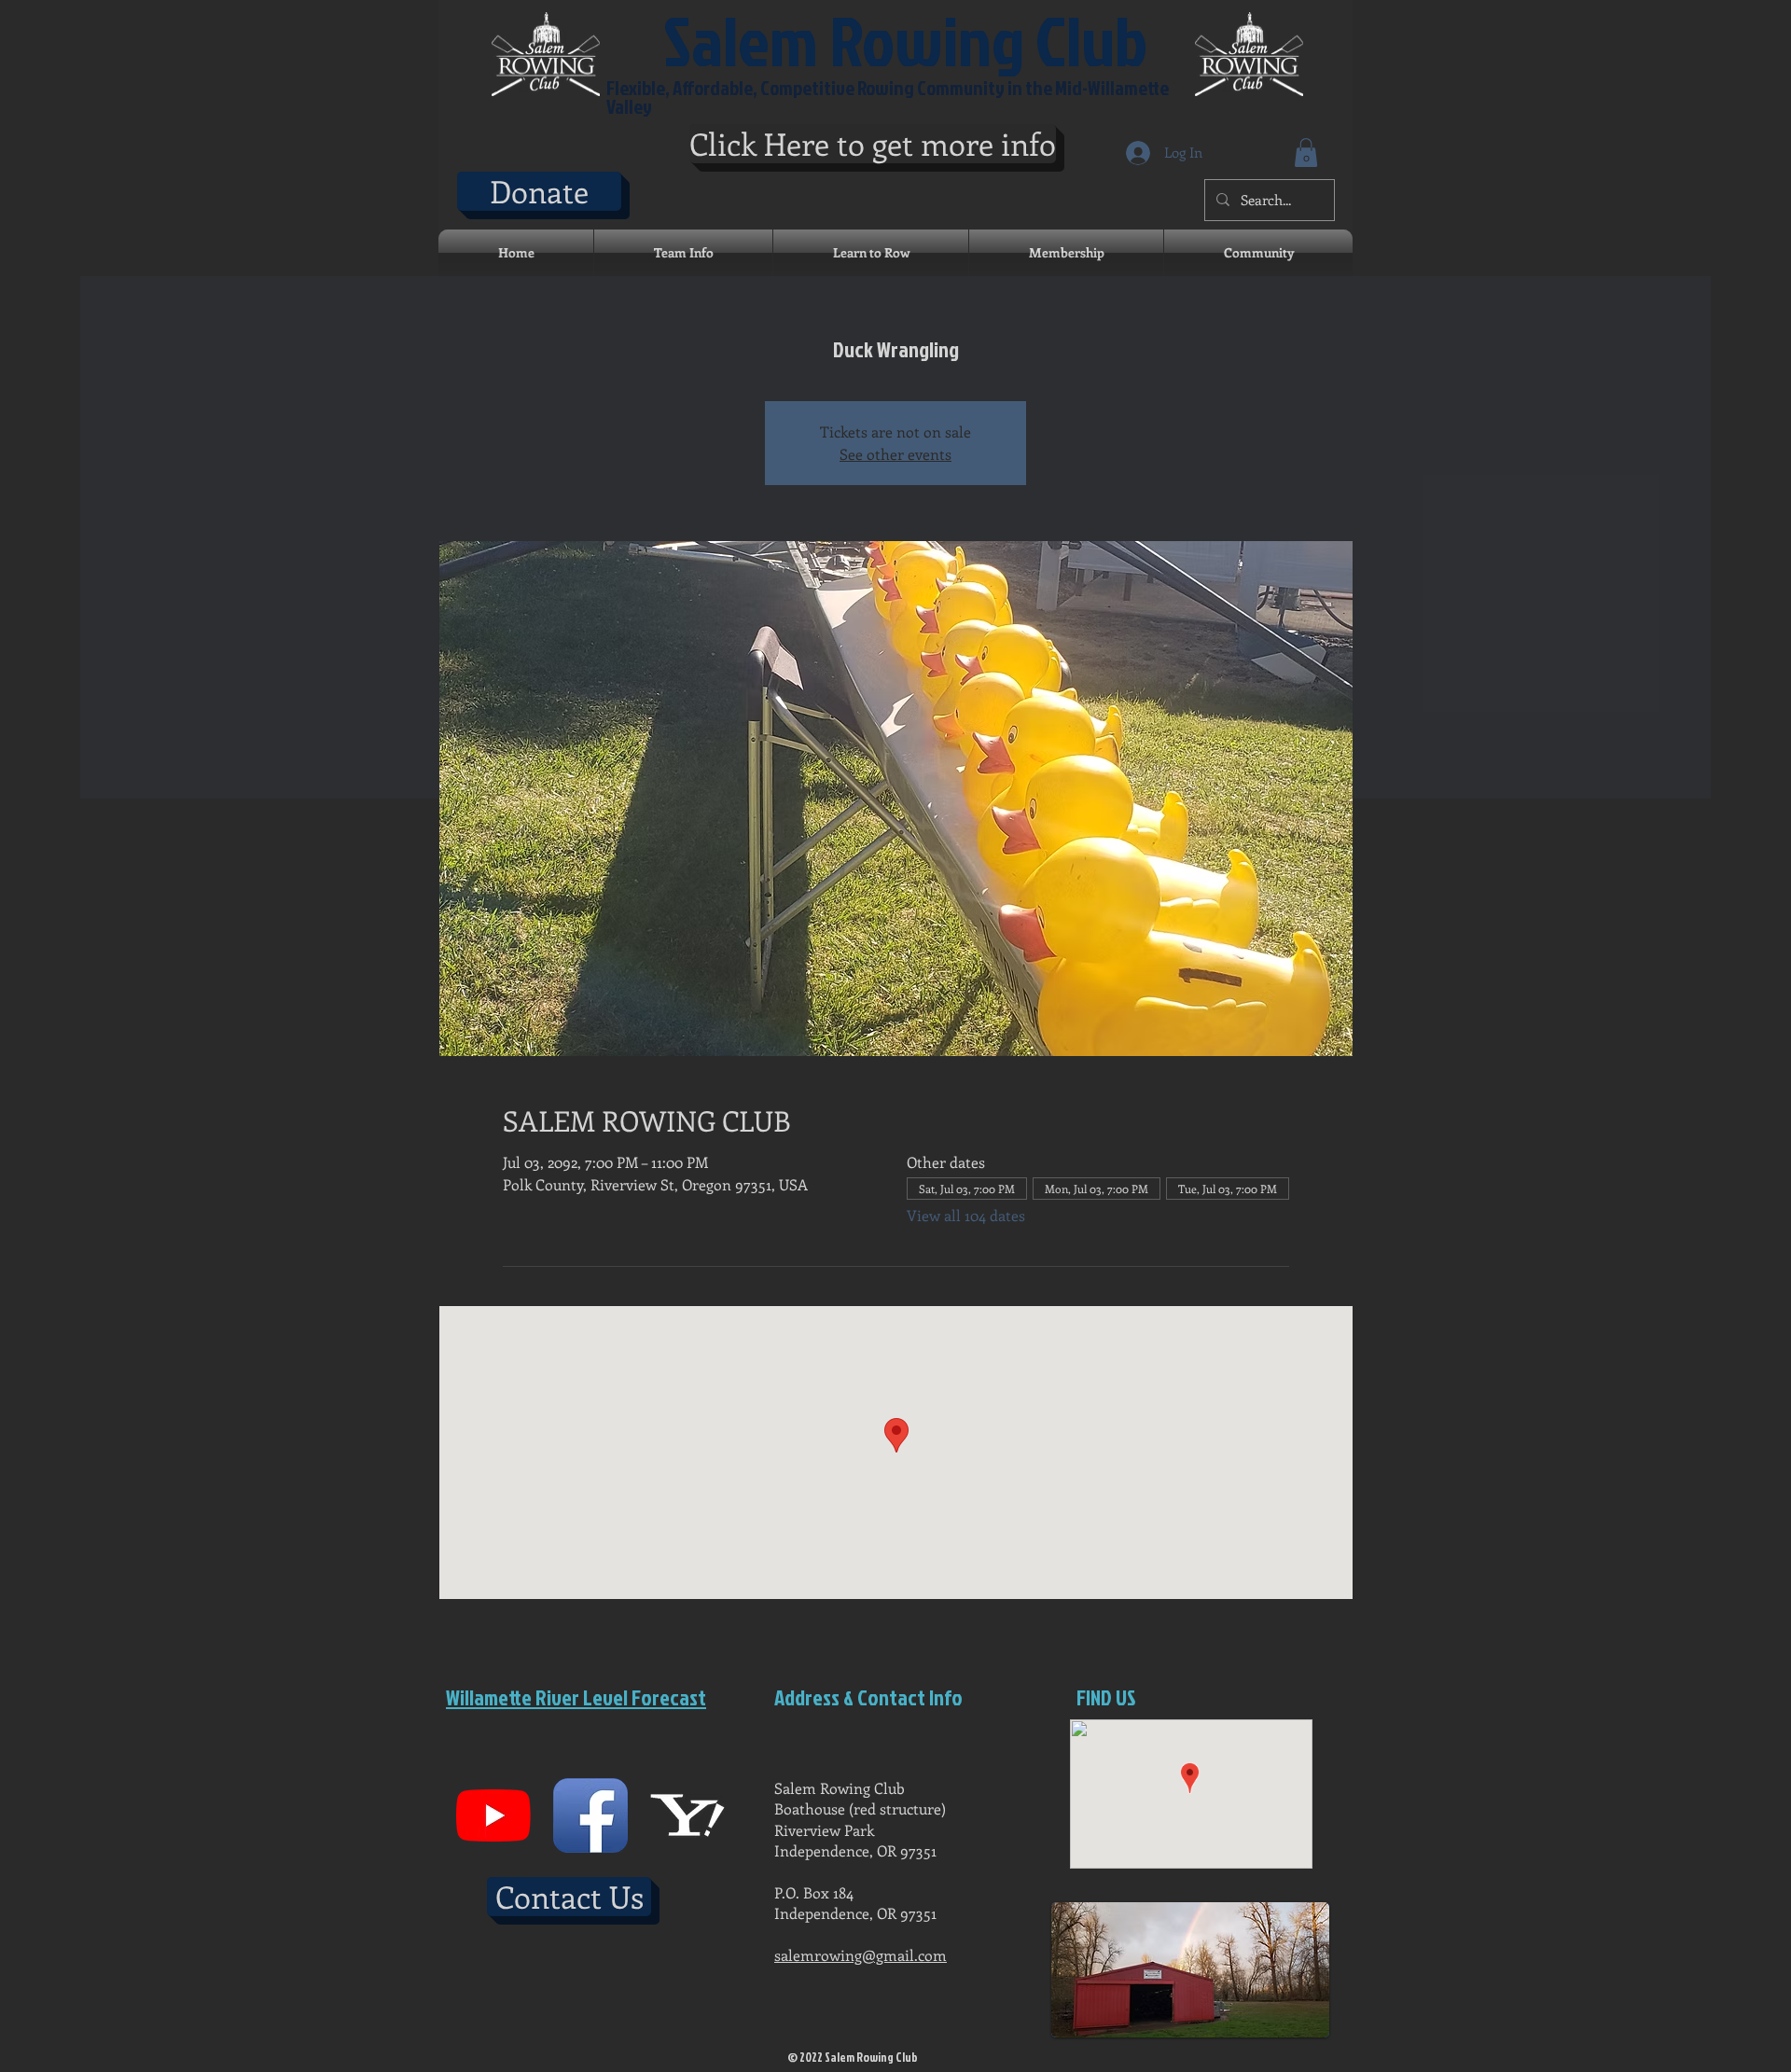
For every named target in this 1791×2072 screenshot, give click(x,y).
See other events (895, 454)
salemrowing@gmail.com (861, 1955)
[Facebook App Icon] (590, 1815)
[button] (1306, 153)
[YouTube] (493, 1815)
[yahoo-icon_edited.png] (687, 1815)
